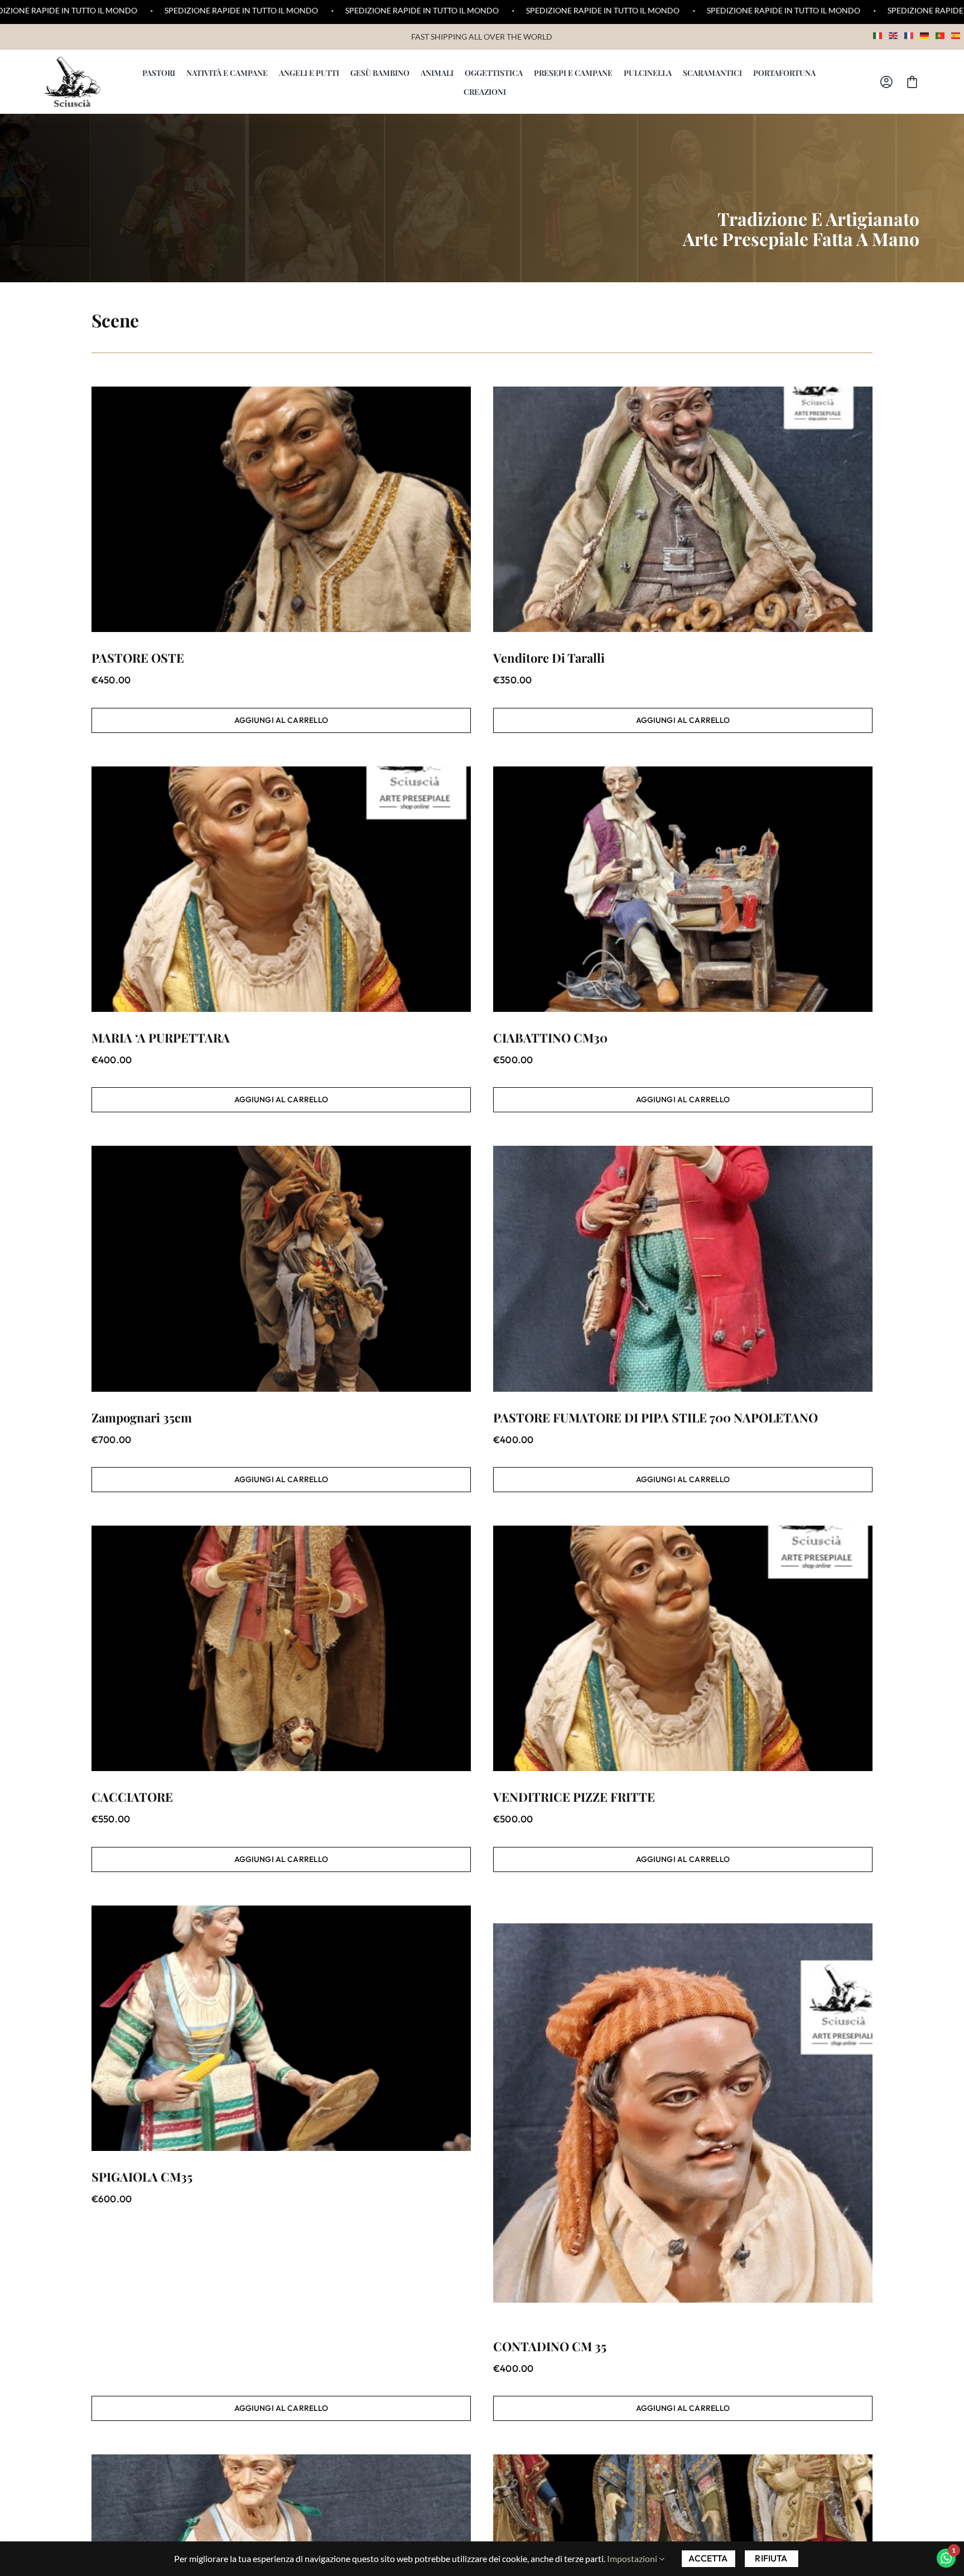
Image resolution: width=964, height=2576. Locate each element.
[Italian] (878, 34)
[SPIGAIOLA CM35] (281, 2028)
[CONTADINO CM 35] (683, 2113)
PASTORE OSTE (138, 658)
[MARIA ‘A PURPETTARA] (281, 889)
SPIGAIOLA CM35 (142, 2177)
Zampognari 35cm (142, 1417)
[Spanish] (956, 34)
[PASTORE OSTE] (281, 509)
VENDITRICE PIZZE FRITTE (574, 1797)
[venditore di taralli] (683, 509)
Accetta (708, 2558)
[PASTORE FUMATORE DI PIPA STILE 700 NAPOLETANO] (683, 1268)
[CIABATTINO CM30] (683, 889)
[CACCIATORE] (281, 1648)
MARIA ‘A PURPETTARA (161, 1038)
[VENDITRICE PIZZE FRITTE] (683, 1648)
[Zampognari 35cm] (281, 1268)
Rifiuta (771, 2558)
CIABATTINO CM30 (550, 1038)
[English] (894, 34)
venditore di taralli (549, 658)
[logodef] (73, 61)
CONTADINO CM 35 (550, 2346)
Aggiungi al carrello (281, 720)
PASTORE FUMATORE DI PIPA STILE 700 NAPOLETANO (655, 1417)
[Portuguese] (941, 34)
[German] (925, 34)
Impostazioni (633, 2558)
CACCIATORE (132, 1797)
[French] (909, 34)
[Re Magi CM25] (683, 2512)
